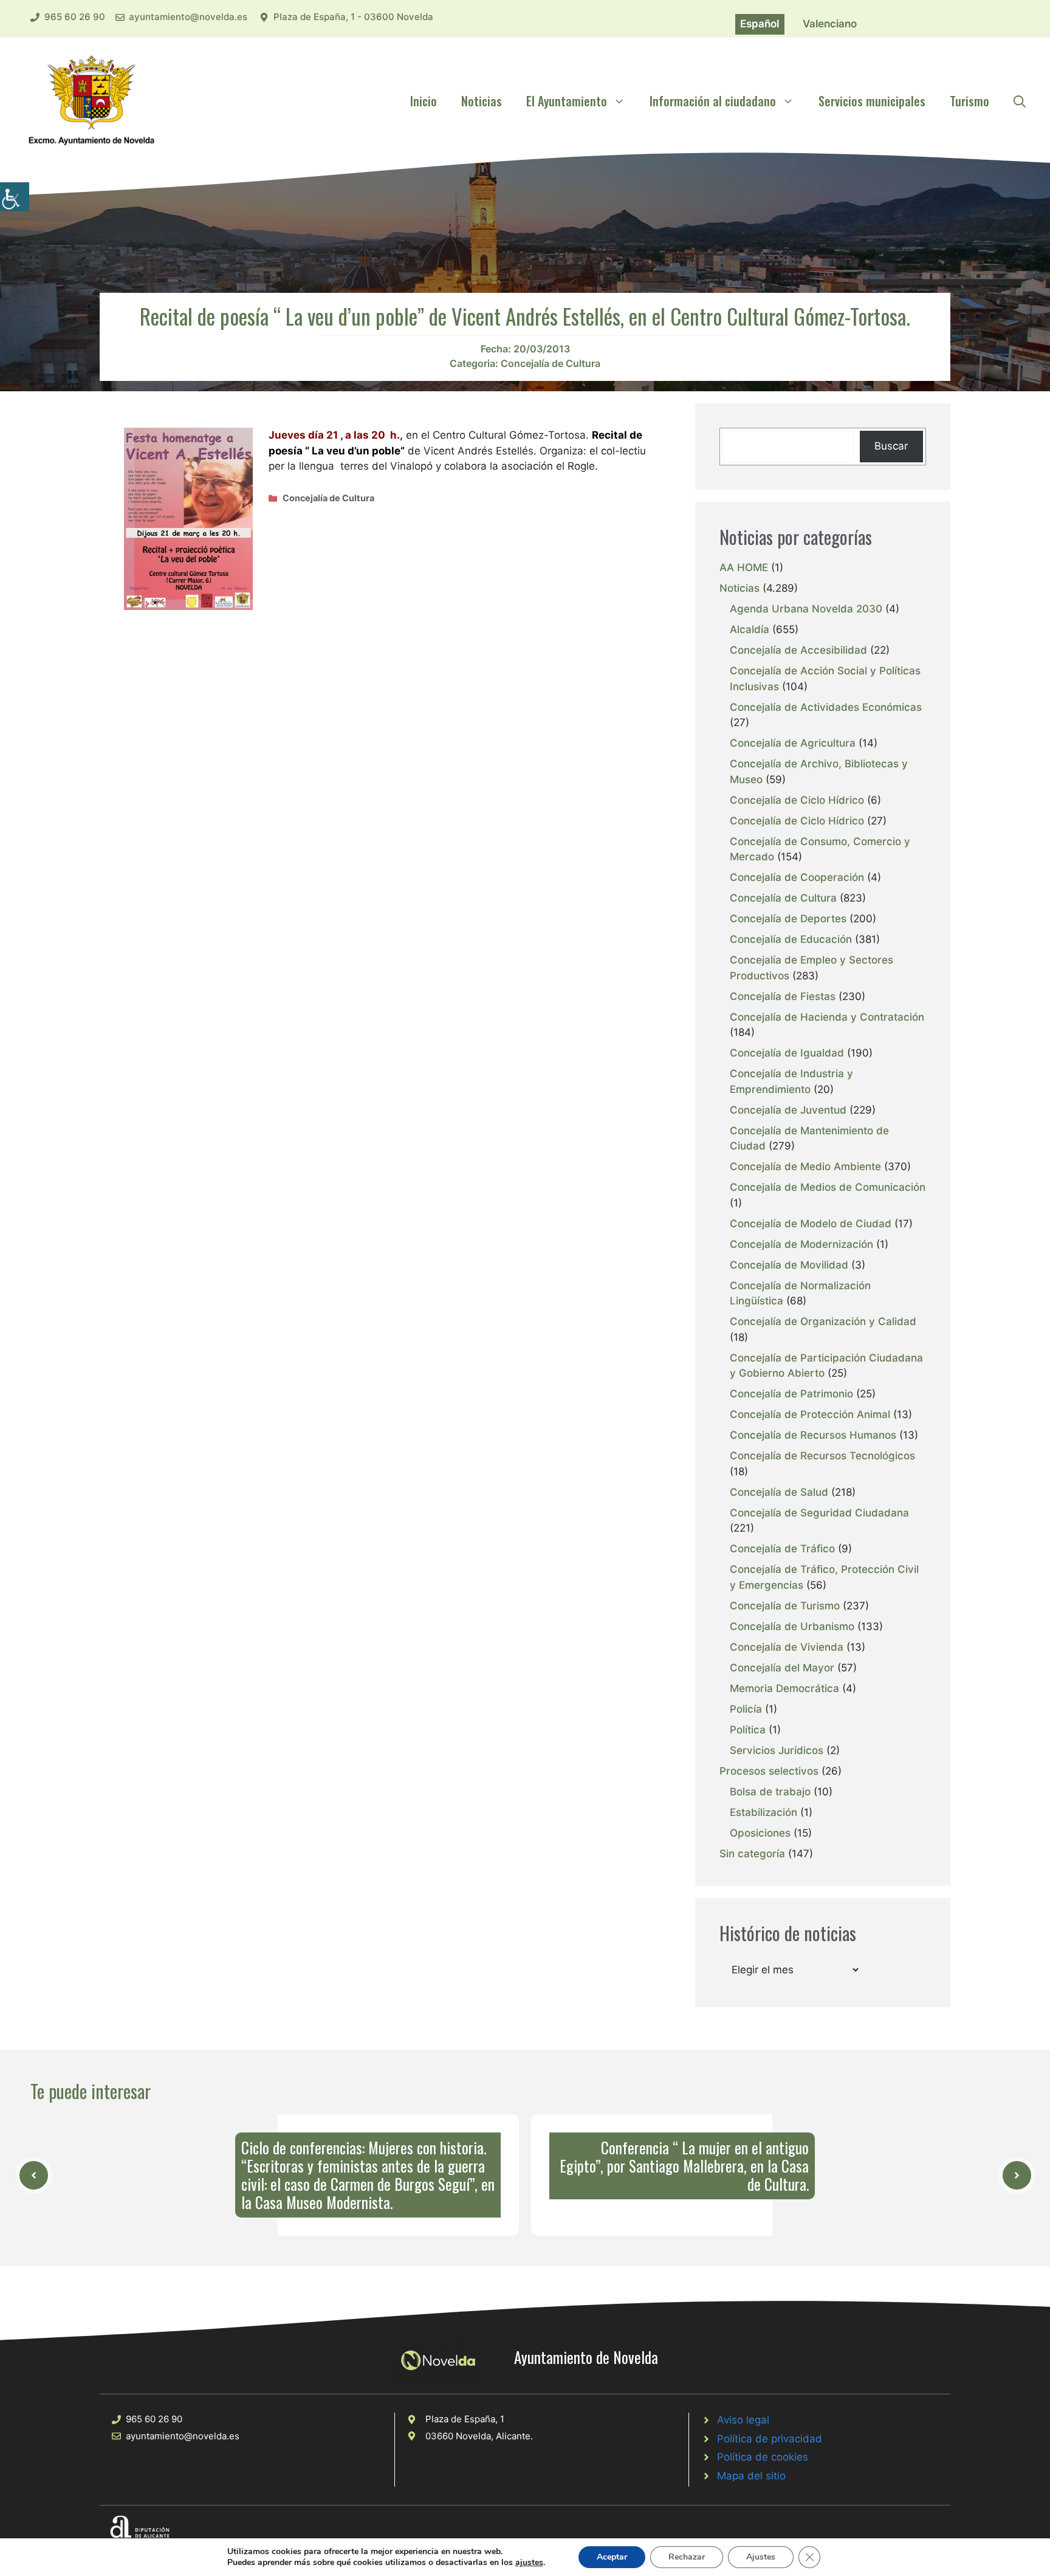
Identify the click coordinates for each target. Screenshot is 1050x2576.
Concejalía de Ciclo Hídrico (797, 800)
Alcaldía (750, 629)
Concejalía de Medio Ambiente (805, 1166)
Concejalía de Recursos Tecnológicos (822, 1456)
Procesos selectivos (769, 1771)
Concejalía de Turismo (785, 1606)
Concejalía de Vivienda (787, 1647)
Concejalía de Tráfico (782, 1549)
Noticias (482, 101)
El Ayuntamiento (567, 101)
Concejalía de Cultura (551, 363)
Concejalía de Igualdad (787, 1053)
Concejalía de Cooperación (797, 877)
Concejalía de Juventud (788, 1110)
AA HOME (744, 567)
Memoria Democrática (784, 1688)
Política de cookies (763, 2457)
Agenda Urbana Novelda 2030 (806, 609)
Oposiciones (760, 1833)
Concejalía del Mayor (782, 1668)
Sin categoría (752, 1854)
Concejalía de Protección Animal (810, 1414)
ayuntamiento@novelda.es (188, 17)
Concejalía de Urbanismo (792, 1626)
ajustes (529, 2563)
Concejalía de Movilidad (789, 1265)
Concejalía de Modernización (801, 1244)
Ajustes (761, 2557)
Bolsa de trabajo (770, 1792)
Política (748, 1730)
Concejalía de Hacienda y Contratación (827, 1017)
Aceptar (612, 2557)
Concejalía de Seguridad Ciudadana (819, 1513)
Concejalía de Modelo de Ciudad (811, 1224)
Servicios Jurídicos (777, 1750)
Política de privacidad (770, 2439)
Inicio (424, 101)
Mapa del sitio (751, 2476)
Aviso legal (743, 2420)
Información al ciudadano (713, 101)
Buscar (891, 446)
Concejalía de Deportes (788, 919)
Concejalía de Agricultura (793, 743)
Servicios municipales (872, 101)
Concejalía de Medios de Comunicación (828, 1187)
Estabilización (763, 1812)
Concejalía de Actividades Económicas (826, 707)
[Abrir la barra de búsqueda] (1020, 101)
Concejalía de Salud (779, 1492)
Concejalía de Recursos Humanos (813, 1435)
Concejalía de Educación (791, 939)
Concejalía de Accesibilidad (798, 650)
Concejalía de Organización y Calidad (823, 1321)
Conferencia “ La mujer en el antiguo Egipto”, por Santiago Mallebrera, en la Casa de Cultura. (684, 2166)
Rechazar (687, 2557)
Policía (746, 1709)
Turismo (969, 101)
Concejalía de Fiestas (783, 996)
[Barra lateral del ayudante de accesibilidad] (15, 197)
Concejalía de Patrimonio (791, 1394)
